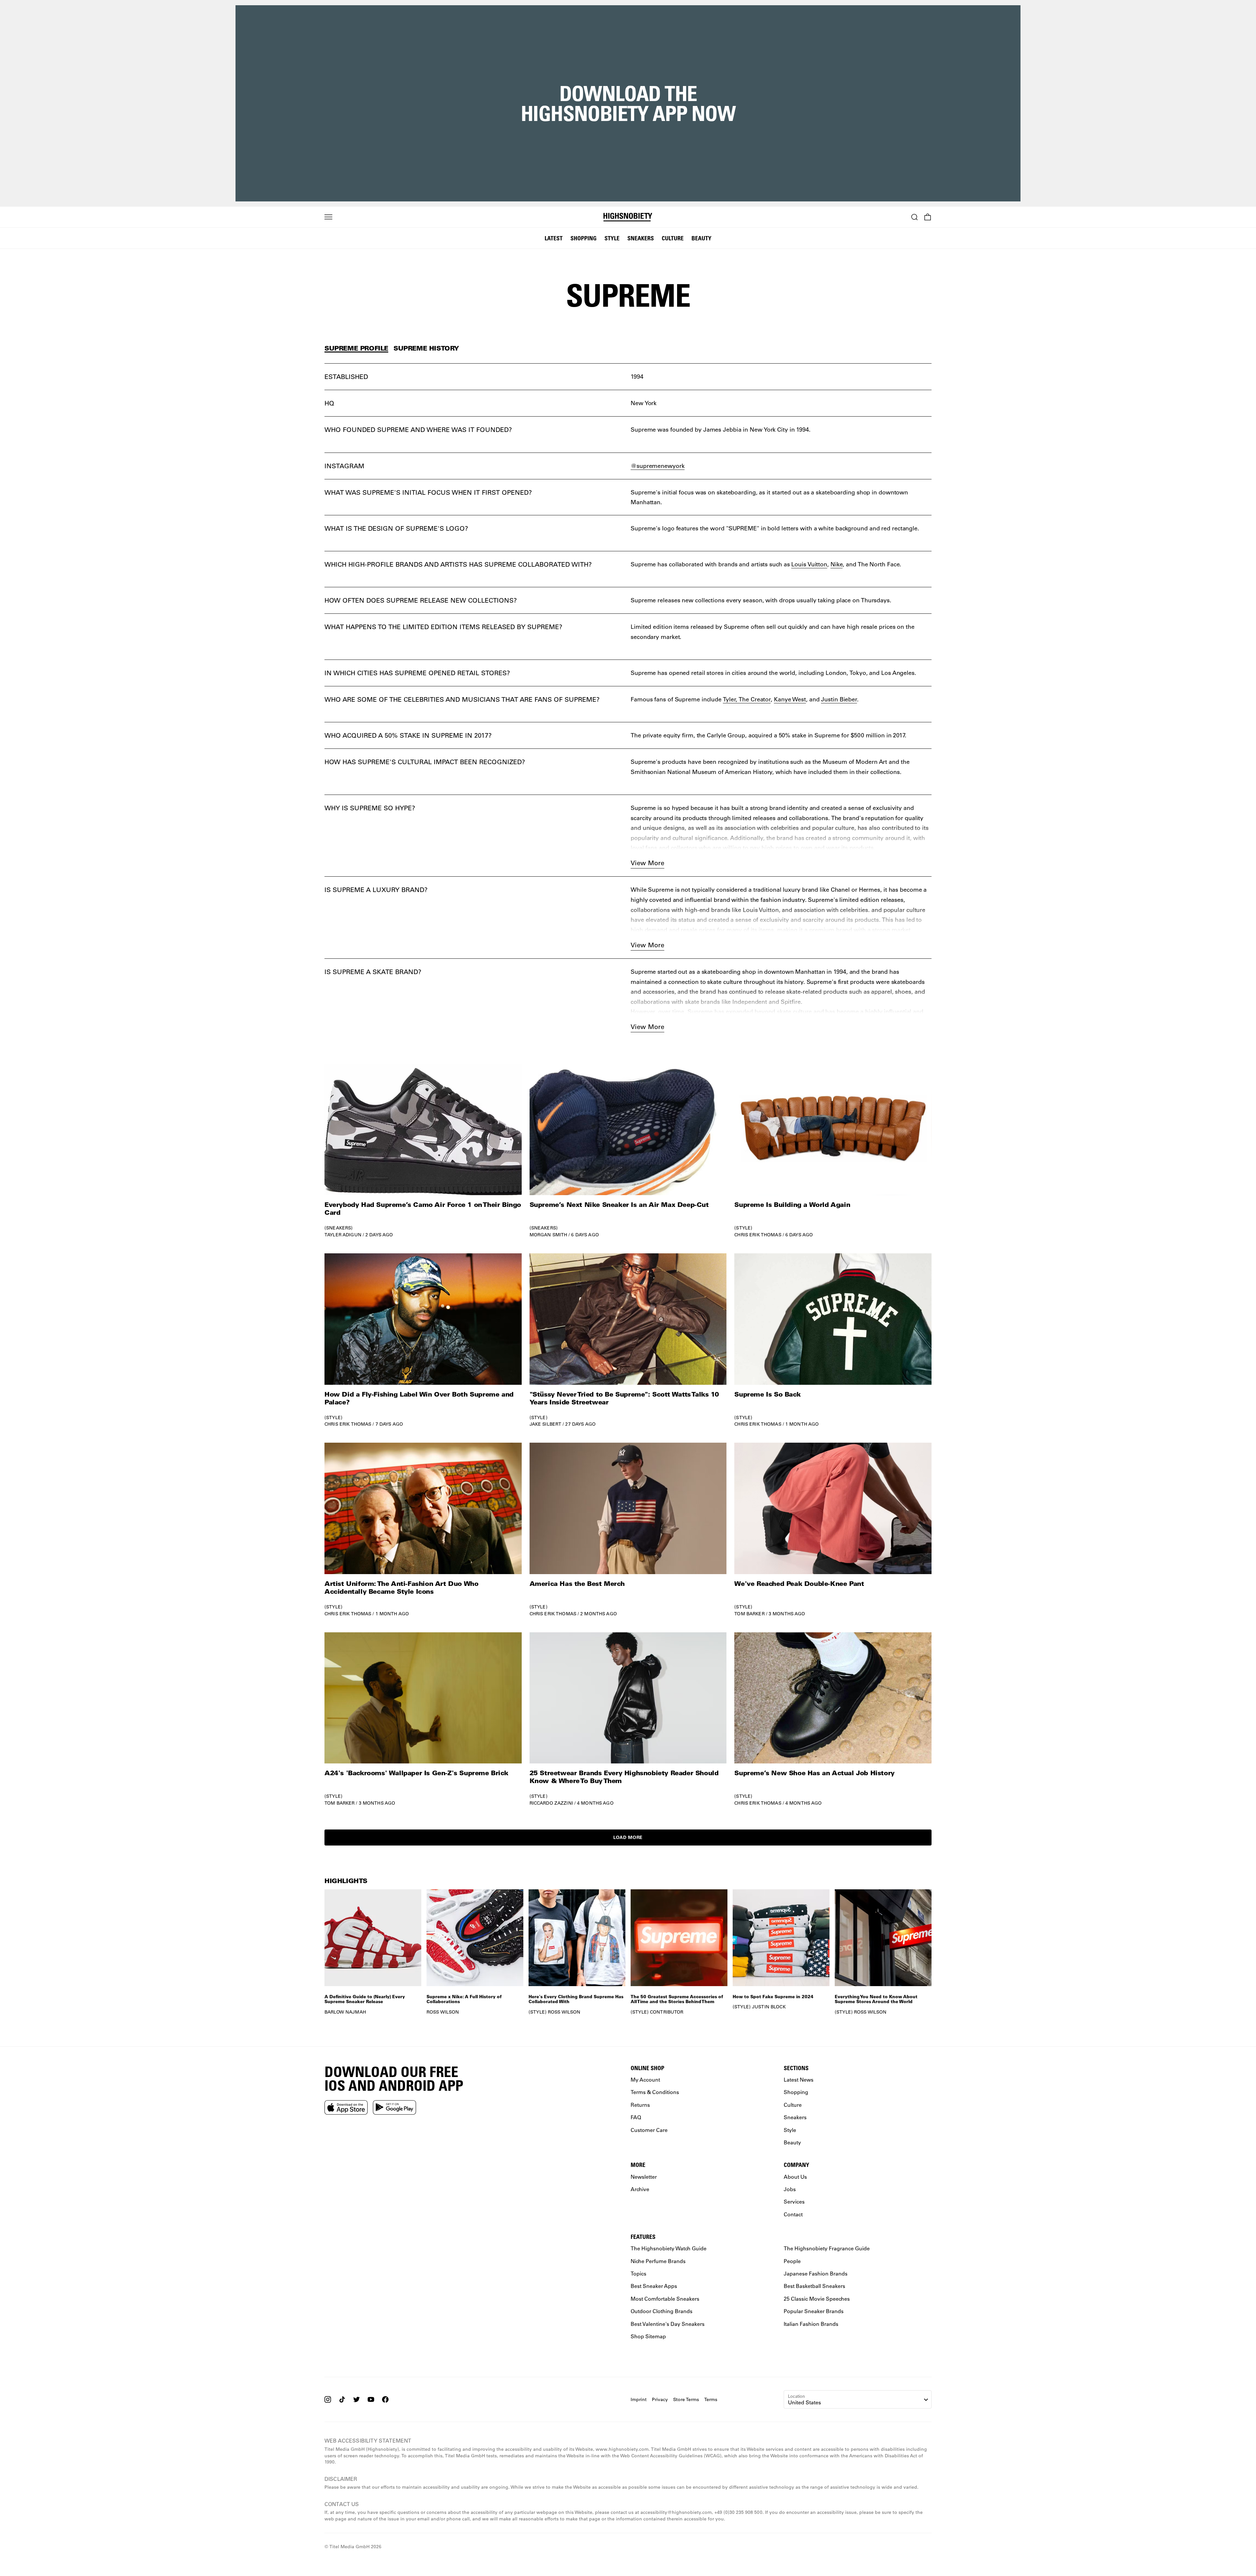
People (792, 2261)
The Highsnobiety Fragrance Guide (827, 2248)
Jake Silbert (546, 1424)
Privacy (660, 2399)
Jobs (790, 2189)
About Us (795, 2176)
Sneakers (641, 238)
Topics (638, 2273)
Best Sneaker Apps (654, 2286)
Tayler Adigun (343, 1235)
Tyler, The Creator (747, 699)
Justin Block (769, 2007)
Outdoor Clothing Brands (662, 2311)
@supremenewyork (658, 466)
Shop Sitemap (648, 2336)
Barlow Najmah (345, 2012)
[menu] (328, 217)
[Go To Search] (915, 217)
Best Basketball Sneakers (814, 2286)
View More (647, 863)
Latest (554, 238)
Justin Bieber (839, 699)
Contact (793, 2214)
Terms (711, 2399)
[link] (423, 1151)
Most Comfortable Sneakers (665, 2299)
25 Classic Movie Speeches (817, 2299)
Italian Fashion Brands (811, 2323)
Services (794, 2201)
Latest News (799, 2079)
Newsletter (644, 2176)
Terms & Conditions (655, 2092)
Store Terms (686, 2399)
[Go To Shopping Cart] (928, 217)
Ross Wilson (443, 2012)
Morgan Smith (549, 1235)
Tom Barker (749, 1614)
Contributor (667, 2012)
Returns (640, 2105)
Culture (673, 238)
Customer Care (649, 2129)
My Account (645, 2079)
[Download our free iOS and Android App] (346, 2107)
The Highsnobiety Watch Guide (669, 2248)
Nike (837, 564)
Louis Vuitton (809, 564)
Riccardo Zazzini (551, 1803)
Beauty (701, 238)
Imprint (639, 2399)
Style (612, 238)
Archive (640, 2189)
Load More (628, 1837)
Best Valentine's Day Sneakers (668, 2323)
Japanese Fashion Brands (816, 2273)
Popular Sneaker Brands (814, 2311)
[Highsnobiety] (628, 217)
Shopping (584, 238)
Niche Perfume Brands (658, 2261)
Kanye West (790, 699)
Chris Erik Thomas (758, 1235)
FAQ (636, 2117)
